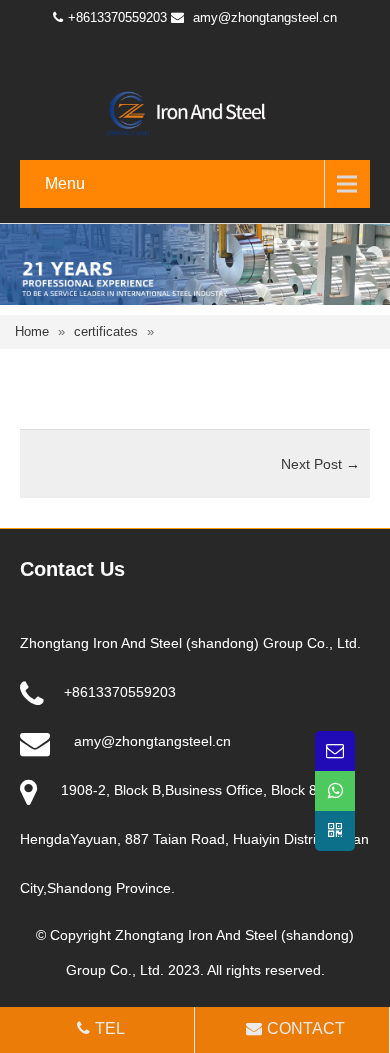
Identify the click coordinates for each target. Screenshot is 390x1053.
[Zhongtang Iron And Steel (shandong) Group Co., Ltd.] (195, 112)
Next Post (320, 464)
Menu (65, 183)
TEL (110, 1028)
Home (32, 331)
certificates (106, 331)
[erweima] (335, 831)
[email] (335, 751)
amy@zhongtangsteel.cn (265, 17)
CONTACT (306, 1028)
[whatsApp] (335, 791)
